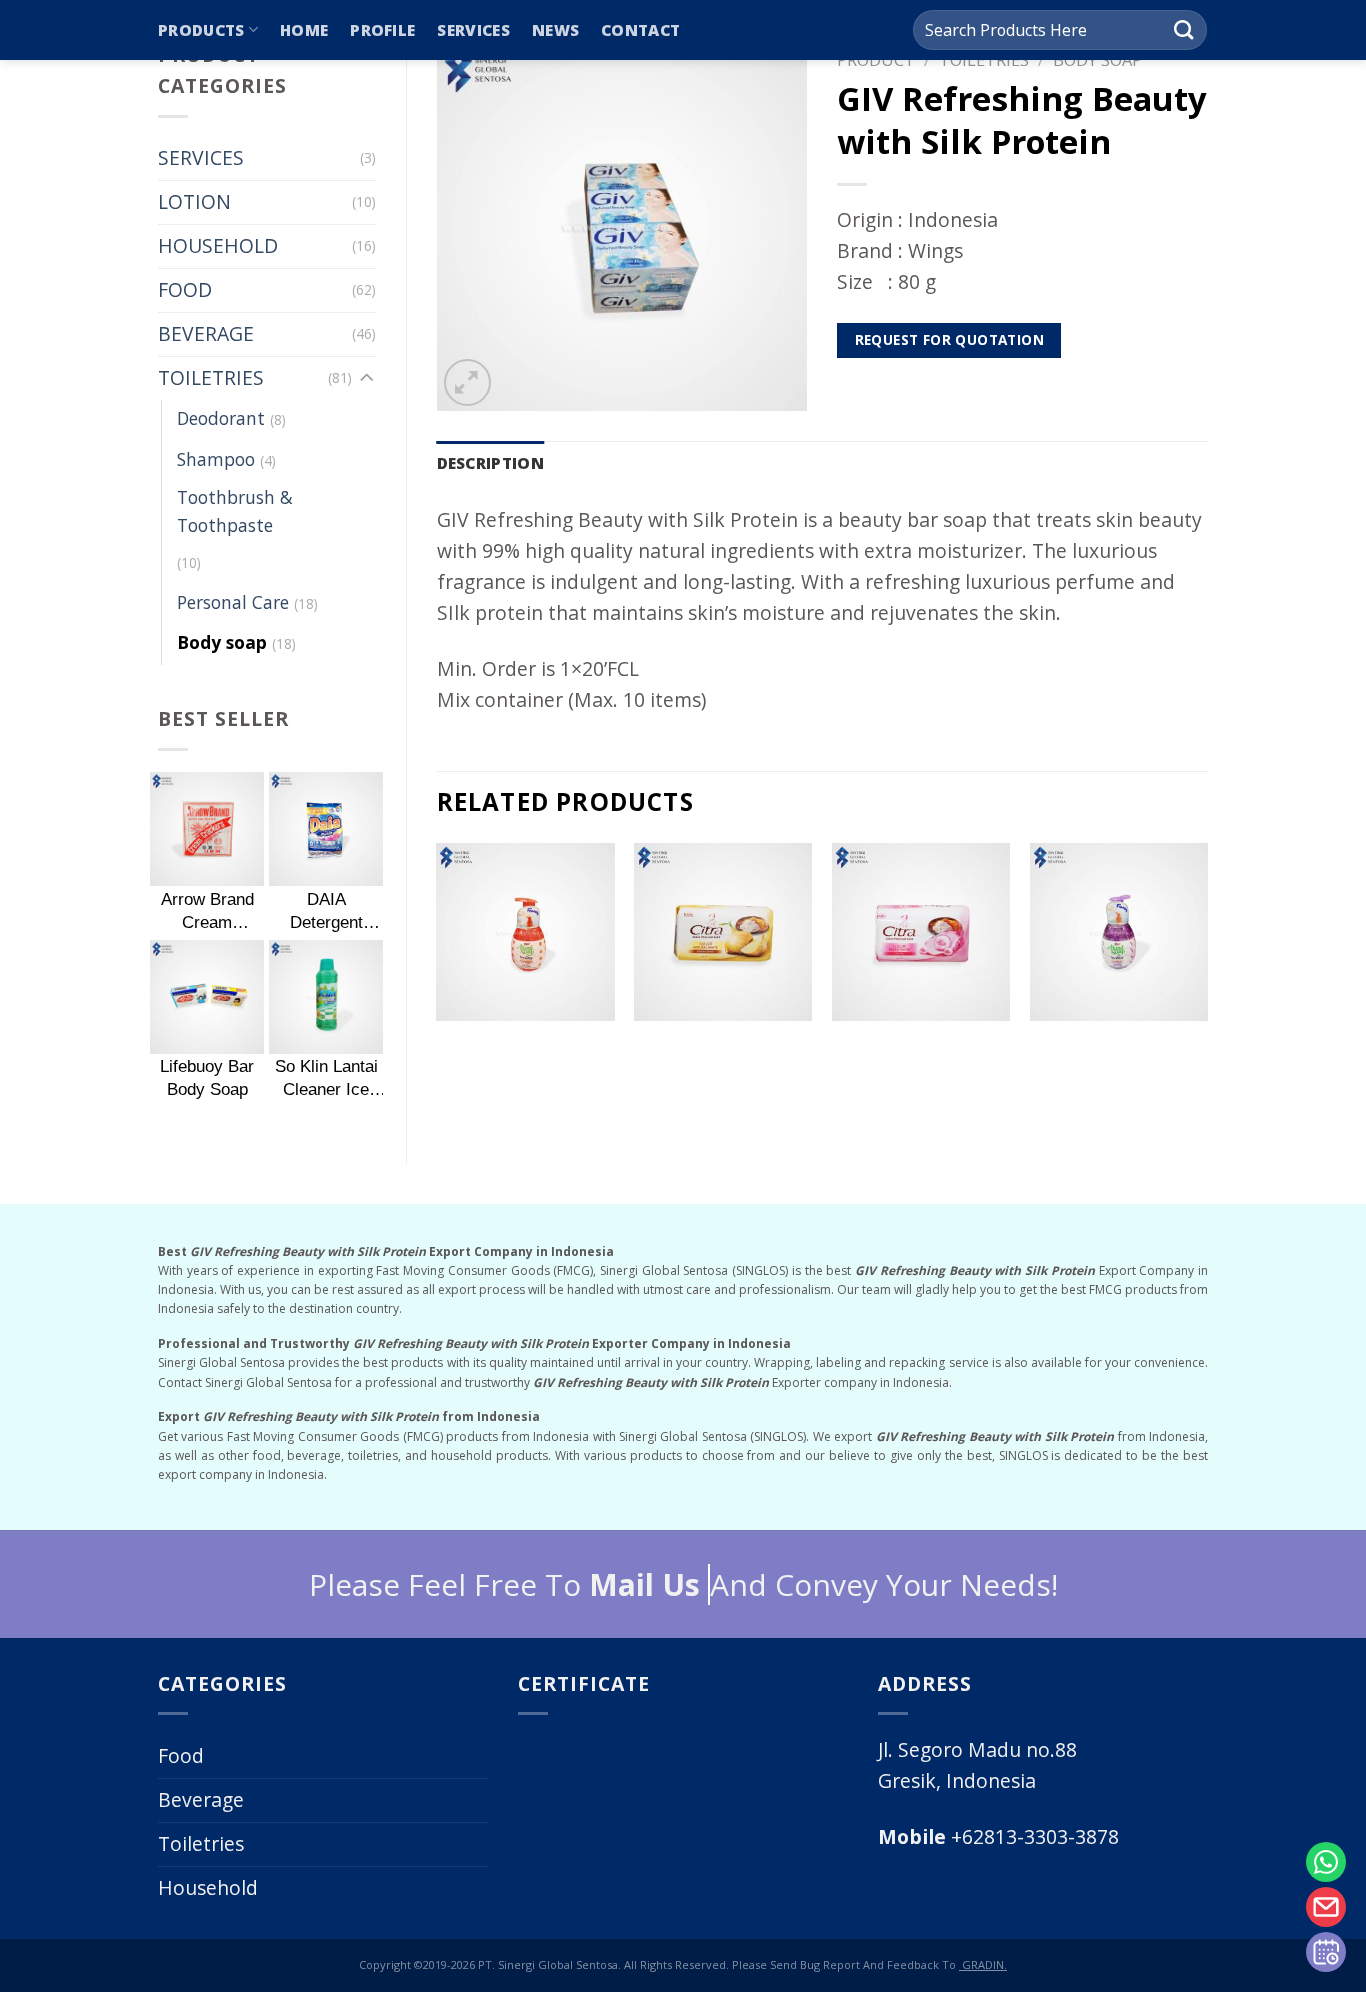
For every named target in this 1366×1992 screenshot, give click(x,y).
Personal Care (233, 602)
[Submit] (1183, 30)
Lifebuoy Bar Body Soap (207, 1077)
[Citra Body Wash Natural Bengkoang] (723, 932)
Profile (382, 30)
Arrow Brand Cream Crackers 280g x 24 (207, 911)
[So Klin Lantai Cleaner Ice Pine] (326, 997)
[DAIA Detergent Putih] (326, 829)
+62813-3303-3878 (998, 1836)
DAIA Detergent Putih (326, 911)
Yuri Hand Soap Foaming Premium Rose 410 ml (525, 1048)
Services (473, 30)
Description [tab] (490, 463)
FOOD (185, 289)
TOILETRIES (211, 377)
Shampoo (216, 459)
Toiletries (201, 1843)
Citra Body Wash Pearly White (921, 1047)
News (555, 30)
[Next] (1207, 966)
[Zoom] (467, 382)
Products (201, 30)
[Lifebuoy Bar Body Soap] (207, 997)
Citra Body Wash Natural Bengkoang (723, 1047)
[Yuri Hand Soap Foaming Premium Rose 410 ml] (525, 932)
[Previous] (438, 966)
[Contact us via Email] (1326, 1907)
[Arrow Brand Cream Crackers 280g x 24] (207, 829)
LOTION (194, 201)
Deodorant (221, 418)
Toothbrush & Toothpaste (235, 511)
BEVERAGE (206, 333)
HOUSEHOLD (218, 245)
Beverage (201, 1799)
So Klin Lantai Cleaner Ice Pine (326, 1078)
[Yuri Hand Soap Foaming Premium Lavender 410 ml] (1119, 932)
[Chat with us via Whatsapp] (1326, 1862)
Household (208, 1887)
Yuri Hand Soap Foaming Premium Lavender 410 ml (1119, 1048)
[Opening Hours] (1326, 1952)
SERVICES (201, 157)
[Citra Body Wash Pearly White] (921, 932)
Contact (640, 30)
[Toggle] (366, 378)
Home (304, 30)
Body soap (222, 642)
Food (181, 1755)
